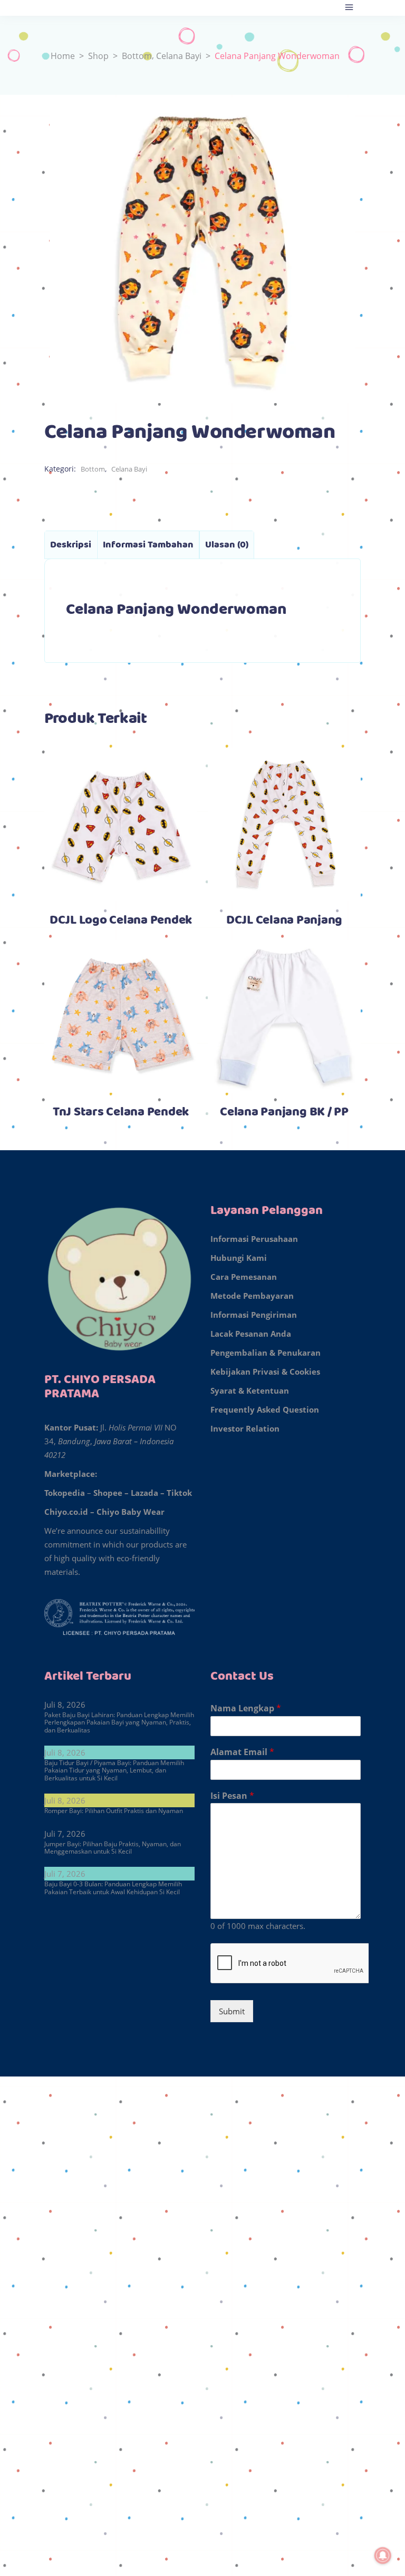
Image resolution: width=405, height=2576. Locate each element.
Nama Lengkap (246, 1708)
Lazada (144, 1493)
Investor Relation (245, 1428)
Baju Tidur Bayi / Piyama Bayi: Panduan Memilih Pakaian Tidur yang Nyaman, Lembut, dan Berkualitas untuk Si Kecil (114, 1770)
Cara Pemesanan (244, 1277)
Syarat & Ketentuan (250, 1390)
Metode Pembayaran (252, 1296)
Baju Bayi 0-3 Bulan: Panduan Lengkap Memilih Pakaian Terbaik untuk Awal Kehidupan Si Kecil (113, 1888)
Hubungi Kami (239, 1258)
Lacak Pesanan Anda (251, 1334)
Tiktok (179, 1493)
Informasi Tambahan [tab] (148, 545)
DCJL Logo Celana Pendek (121, 920)
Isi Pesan (232, 1796)
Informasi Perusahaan (254, 1239)
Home (63, 56)
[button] (202, 2101)
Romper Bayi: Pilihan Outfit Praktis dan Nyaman (114, 1811)
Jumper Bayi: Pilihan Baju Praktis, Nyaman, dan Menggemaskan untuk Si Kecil (113, 1848)
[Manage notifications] (383, 2555)
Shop (98, 56)
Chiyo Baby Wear (131, 1512)
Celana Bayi (179, 56)
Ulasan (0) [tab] (227, 545)
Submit (232, 2011)
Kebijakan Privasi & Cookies (265, 1372)
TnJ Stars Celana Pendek (121, 1112)
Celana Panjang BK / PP (284, 1112)
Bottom (137, 56)
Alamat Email (242, 1752)
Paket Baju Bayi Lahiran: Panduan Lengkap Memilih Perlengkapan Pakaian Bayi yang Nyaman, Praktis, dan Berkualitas (119, 1722)
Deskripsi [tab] (71, 545)
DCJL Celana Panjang (284, 920)
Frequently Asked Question (265, 1409)
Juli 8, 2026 (65, 1705)
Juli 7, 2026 (65, 1834)
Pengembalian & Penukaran (266, 1353)
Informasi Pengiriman (254, 1315)
